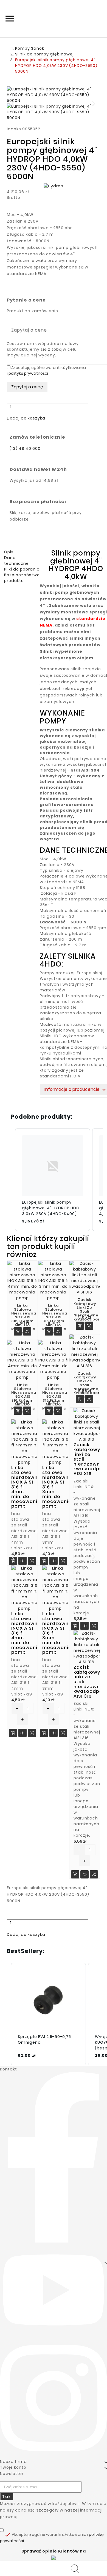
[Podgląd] (22, 1562)
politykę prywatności (28, 373)
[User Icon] (76, 2569)
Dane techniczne (16, 561)
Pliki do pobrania (22, 569)
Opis (9, 552)
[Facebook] (54, 2157)
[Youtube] (54, 2290)
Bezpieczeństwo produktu (22, 578)
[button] (26, 418)
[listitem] (53, 1180)
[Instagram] (54, 2398)
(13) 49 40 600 (25, 448)
